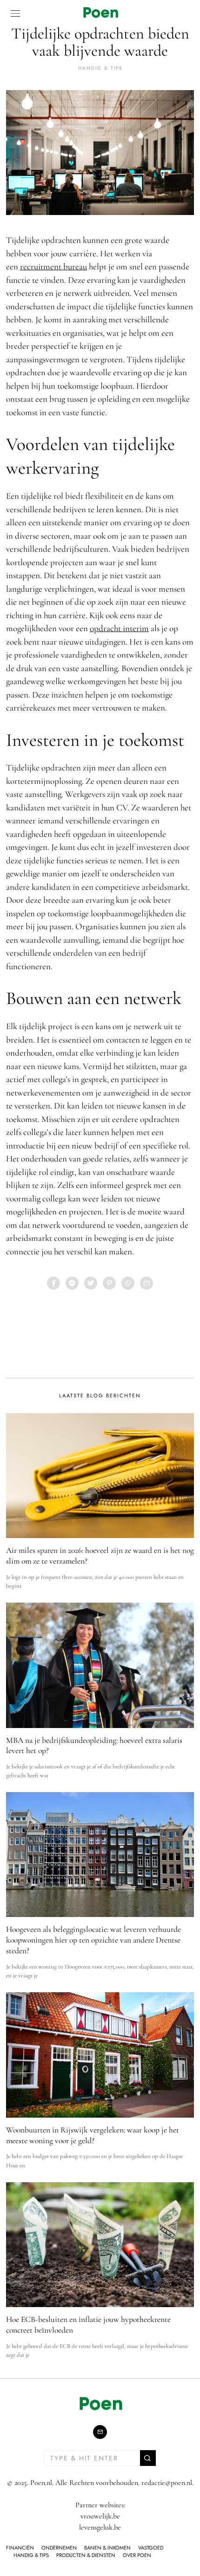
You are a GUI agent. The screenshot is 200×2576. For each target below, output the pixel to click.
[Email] (147, 1283)
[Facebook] (53, 1283)
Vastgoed (151, 2548)
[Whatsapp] (128, 1283)
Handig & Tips (100, 68)
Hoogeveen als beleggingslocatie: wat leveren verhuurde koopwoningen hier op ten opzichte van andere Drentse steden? (93, 1940)
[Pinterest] (109, 1283)
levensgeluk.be (100, 2527)
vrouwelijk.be (100, 2516)
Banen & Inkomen (107, 2548)
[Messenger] (72, 1283)
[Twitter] (91, 1283)
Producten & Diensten (86, 2555)
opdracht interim (119, 628)
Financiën (20, 2548)
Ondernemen (59, 2548)
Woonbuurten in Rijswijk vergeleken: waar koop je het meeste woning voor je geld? (93, 2135)
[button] (148, 2458)
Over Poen (137, 2555)
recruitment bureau (53, 266)
